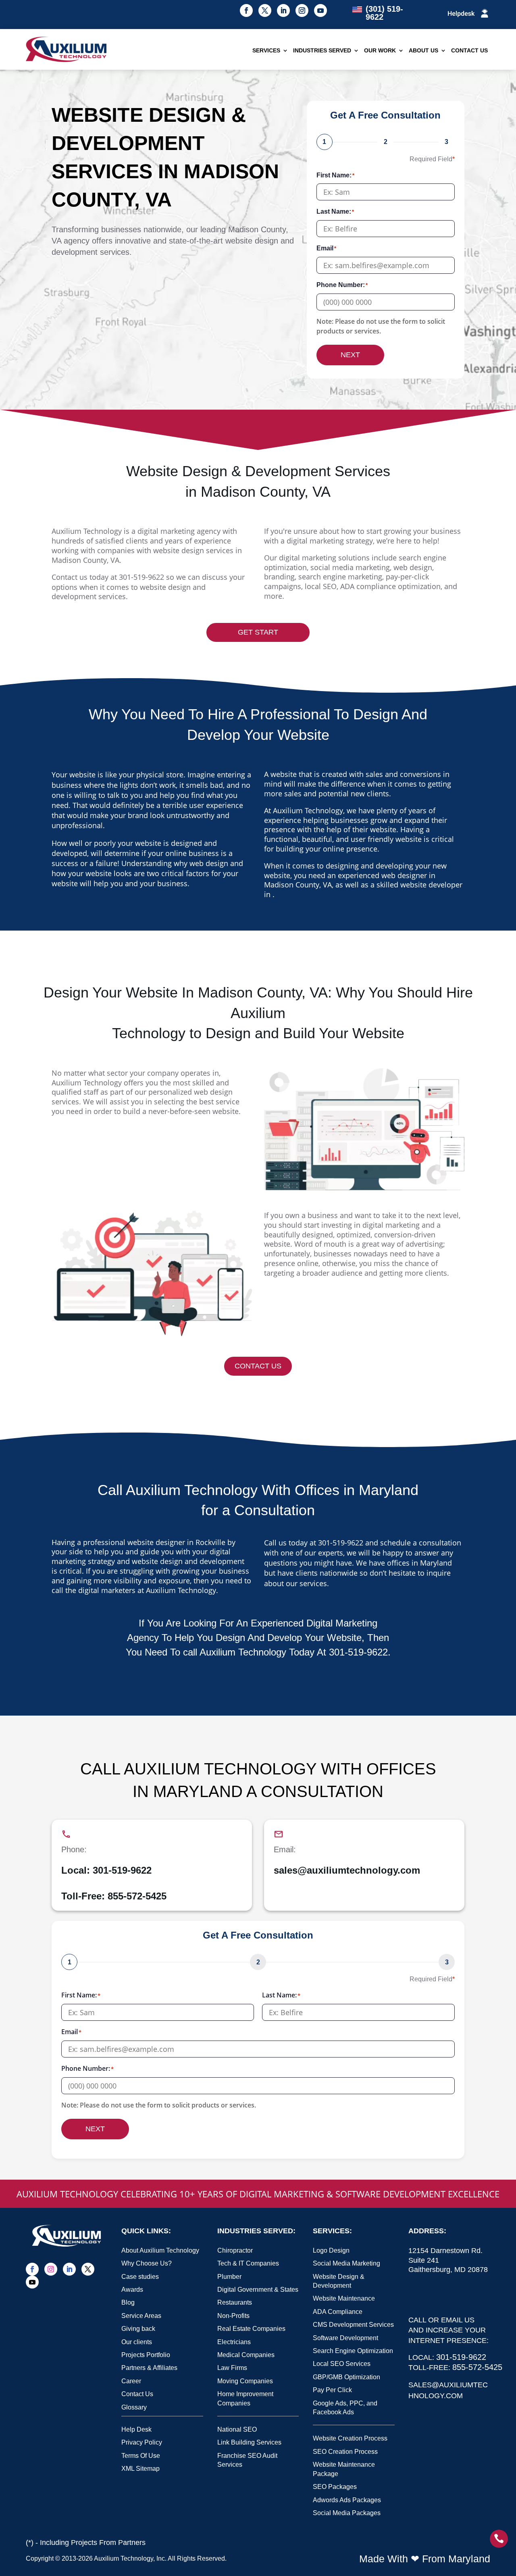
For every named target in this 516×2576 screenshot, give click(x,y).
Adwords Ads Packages (347, 2500)
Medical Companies (246, 2355)
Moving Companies (245, 2381)
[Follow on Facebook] (246, 10)
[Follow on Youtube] (320, 10)
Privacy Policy (142, 2442)
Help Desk (136, 2429)
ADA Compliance (338, 2312)
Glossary (134, 2407)
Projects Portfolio (146, 2355)
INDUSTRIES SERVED (322, 50)
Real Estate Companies (251, 2329)
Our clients (137, 2342)
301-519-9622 (141, 577)
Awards (132, 2290)
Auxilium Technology (124, 2558)
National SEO (237, 2429)
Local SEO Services (342, 2364)
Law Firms (232, 2368)
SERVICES (266, 50)
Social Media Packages (347, 2513)
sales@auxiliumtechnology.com (347, 1870)
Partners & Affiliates (149, 2368)
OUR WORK (380, 50)
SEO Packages (335, 2487)
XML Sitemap (140, 2469)
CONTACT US (469, 50)
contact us (258, 1366)
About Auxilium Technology (160, 2250)
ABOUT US (423, 50)
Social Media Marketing (346, 2263)
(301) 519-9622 (384, 13)
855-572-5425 (137, 1896)
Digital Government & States (258, 2290)
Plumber (229, 2277)
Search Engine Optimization (353, 2351)
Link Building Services (249, 2442)
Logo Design (331, 2250)
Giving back (138, 2329)
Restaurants (235, 2302)
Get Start (258, 632)
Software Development (345, 2338)
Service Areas (141, 2316)
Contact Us (137, 2394)
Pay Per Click (332, 2390)
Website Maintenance (344, 2298)
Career (131, 2381)
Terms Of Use (141, 2456)
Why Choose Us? (147, 2263)
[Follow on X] (265, 10)
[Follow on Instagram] (302, 10)
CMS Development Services (353, 2325)
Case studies (140, 2277)
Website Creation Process (350, 2438)
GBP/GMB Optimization (346, 2377)
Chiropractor (235, 2250)
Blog (128, 2302)
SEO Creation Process (345, 2452)
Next (350, 355)
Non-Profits (233, 2316)
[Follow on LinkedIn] (283, 10)
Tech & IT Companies (248, 2263)
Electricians (234, 2342)
